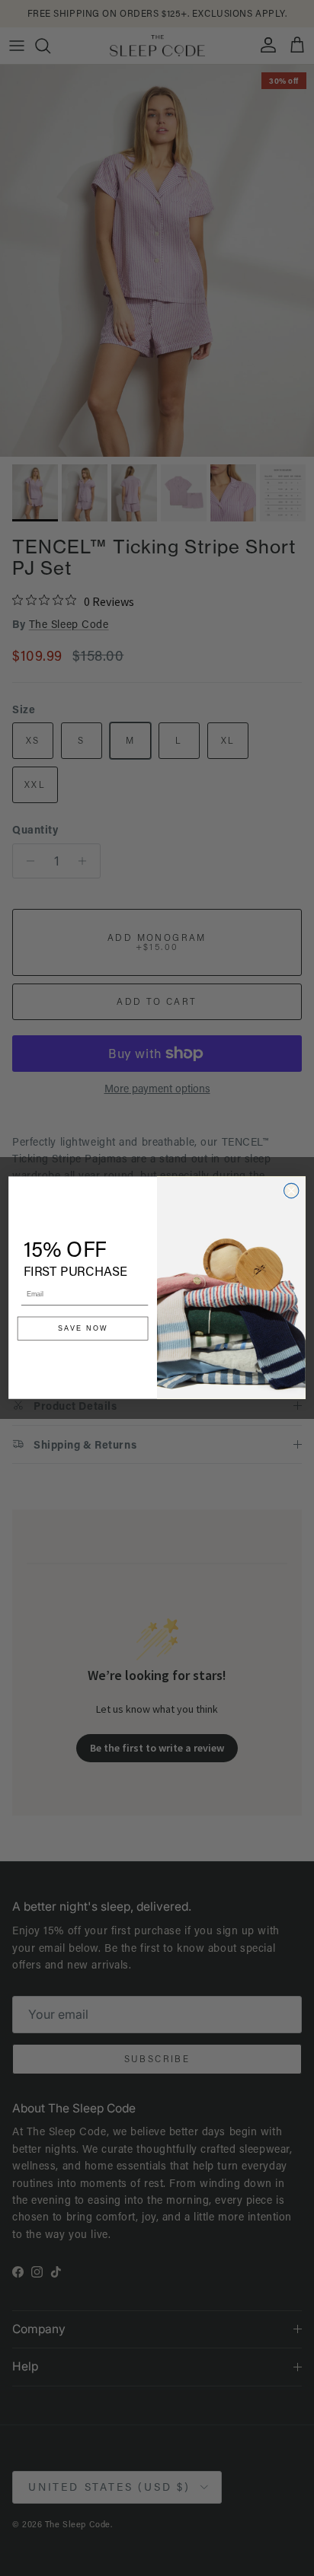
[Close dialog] (291, 1191)
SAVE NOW (83, 1329)
